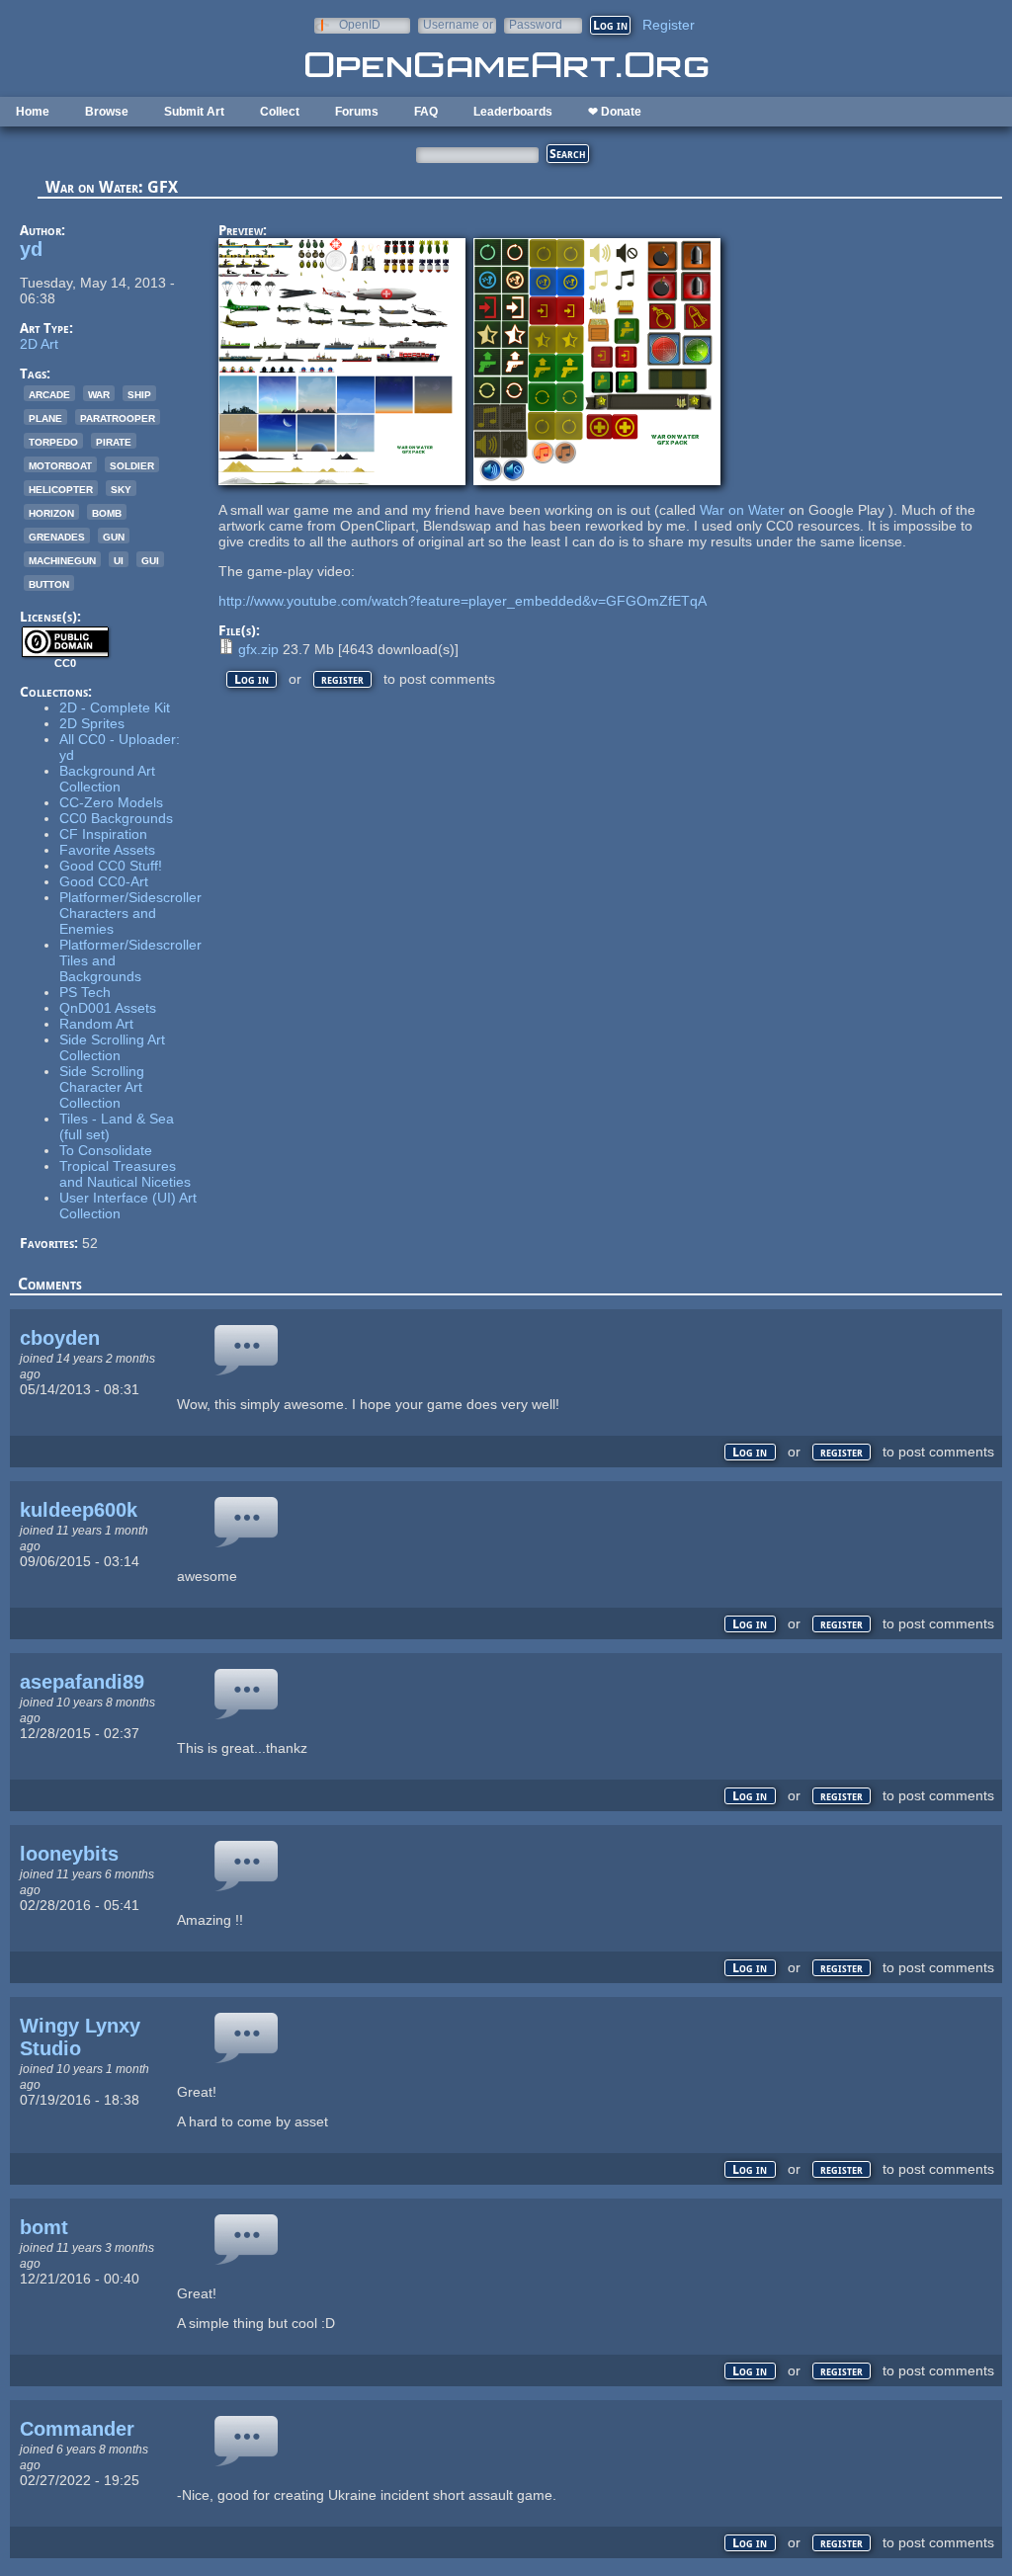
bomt (44, 2227)
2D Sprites (92, 723)
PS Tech (85, 992)
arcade (49, 393)
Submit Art (194, 112)
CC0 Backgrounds (116, 818)
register (342, 679)
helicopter (61, 488)
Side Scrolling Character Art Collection (102, 1087)
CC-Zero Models (111, 802)
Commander (77, 2429)
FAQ (426, 112)
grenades (57, 536)
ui (119, 559)
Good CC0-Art (104, 881)
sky (121, 488)
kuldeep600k (79, 1510)
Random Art (96, 1024)
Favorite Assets (107, 850)
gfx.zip (258, 649)
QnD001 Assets (108, 1008)
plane (45, 417)
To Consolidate (106, 1150)
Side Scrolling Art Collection (112, 1047)
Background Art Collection (107, 779)
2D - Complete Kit (115, 707)
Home (33, 112)
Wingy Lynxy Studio (80, 2037)
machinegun (62, 559)
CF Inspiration (103, 834)
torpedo (53, 441)
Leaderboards (513, 112)
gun (114, 536)
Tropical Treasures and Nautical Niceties (125, 1174)
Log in (252, 679)
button (49, 583)
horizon (51, 512)
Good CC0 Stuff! (111, 866)
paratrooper (118, 417)
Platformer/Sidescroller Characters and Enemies (130, 913)
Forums (357, 112)
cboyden (60, 1338)
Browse (107, 112)
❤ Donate (615, 112)
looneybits (69, 1854)
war (99, 393)
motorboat (60, 464)
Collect (280, 112)
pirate (114, 441)
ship (139, 393)
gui (150, 559)
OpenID (360, 24)
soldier (132, 464)
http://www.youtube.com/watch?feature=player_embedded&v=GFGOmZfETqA (463, 601)
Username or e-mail (458, 24)
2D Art (39, 344)
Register (669, 25)
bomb (107, 512)
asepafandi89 (82, 1682)
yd (31, 249)
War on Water (742, 510)
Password (536, 24)
